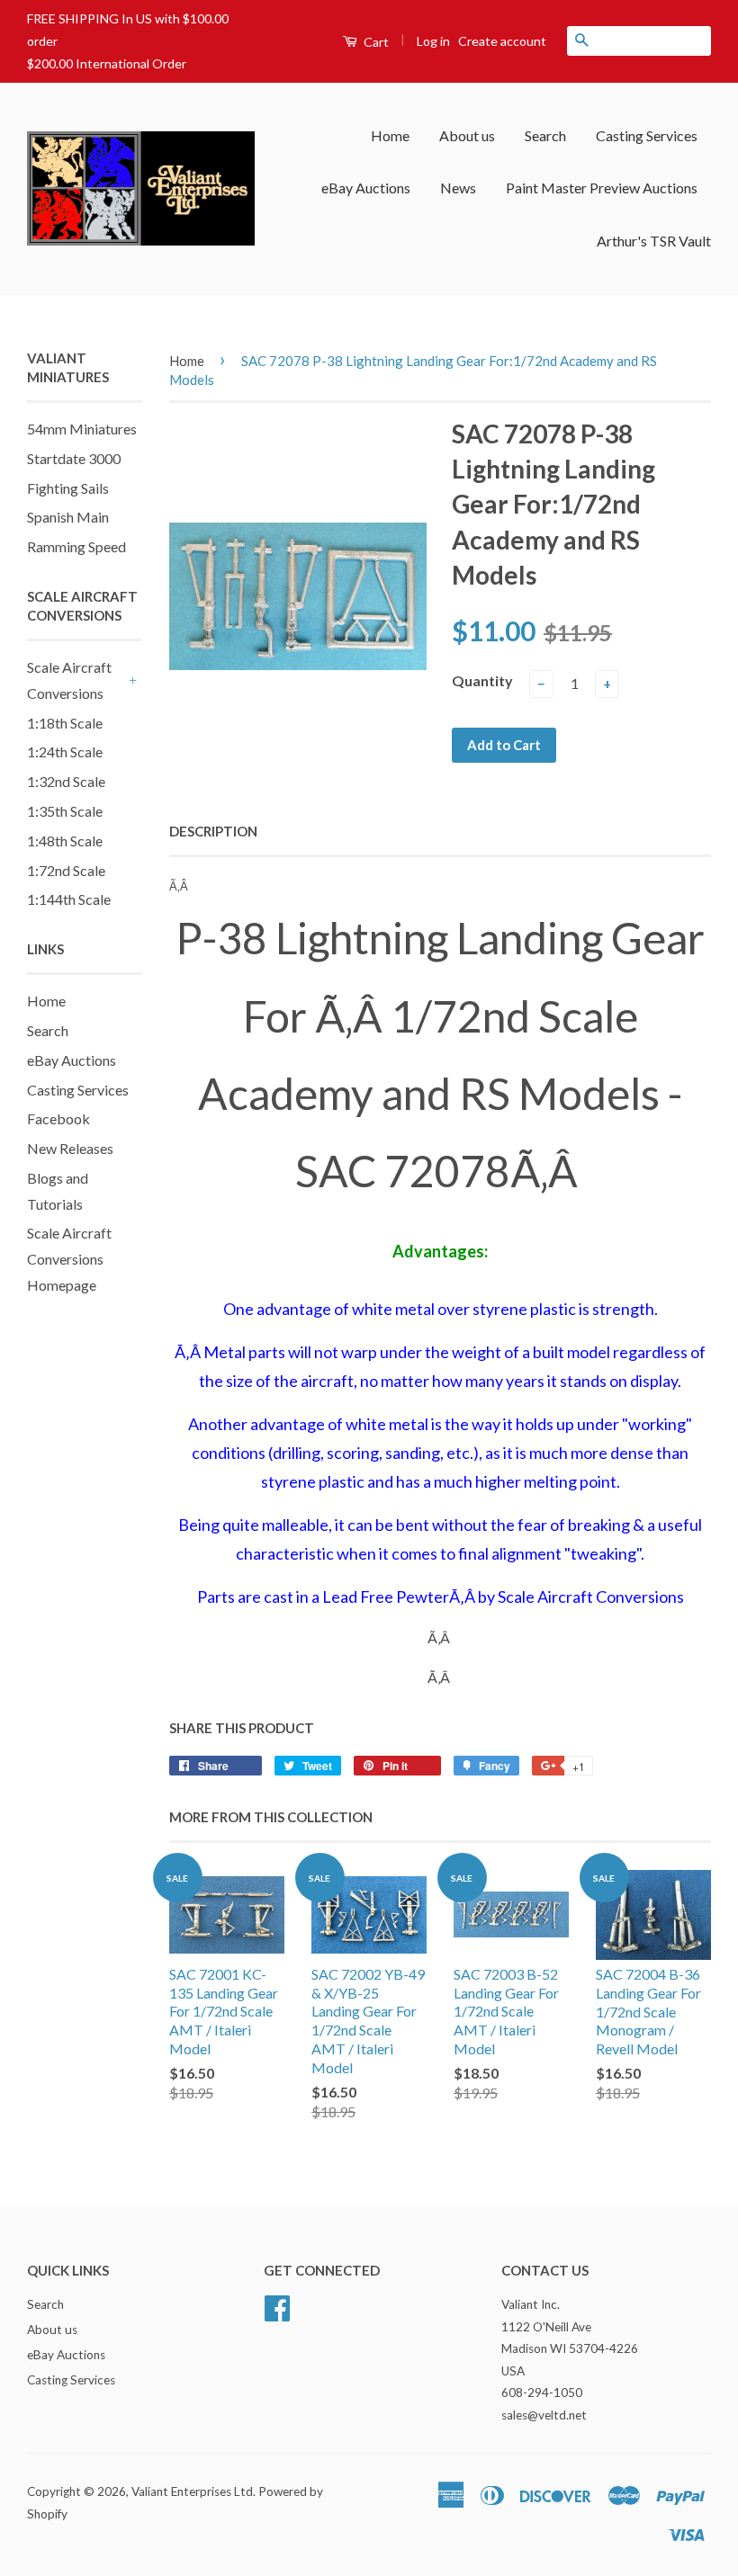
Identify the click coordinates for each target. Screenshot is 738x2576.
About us (467, 135)
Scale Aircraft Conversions (69, 680)
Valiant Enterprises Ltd (192, 2491)
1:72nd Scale (66, 870)
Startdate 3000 (74, 458)
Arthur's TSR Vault (654, 241)
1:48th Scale (65, 841)
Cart (375, 42)
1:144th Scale (69, 899)
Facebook (58, 1118)
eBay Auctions (366, 188)
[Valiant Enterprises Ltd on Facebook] (277, 2306)
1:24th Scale (65, 751)
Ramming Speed (76, 546)
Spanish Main (68, 517)
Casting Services (647, 135)
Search (545, 135)
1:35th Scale (65, 811)
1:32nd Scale (66, 781)
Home (390, 135)
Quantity (482, 680)
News (458, 188)
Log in (433, 41)
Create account (502, 41)
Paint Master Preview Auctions (602, 188)
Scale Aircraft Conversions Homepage (69, 1259)
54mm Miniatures (82, 429)
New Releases (70, 1148)
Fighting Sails (68, 488)
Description (213, 831)
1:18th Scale (65, 723)
